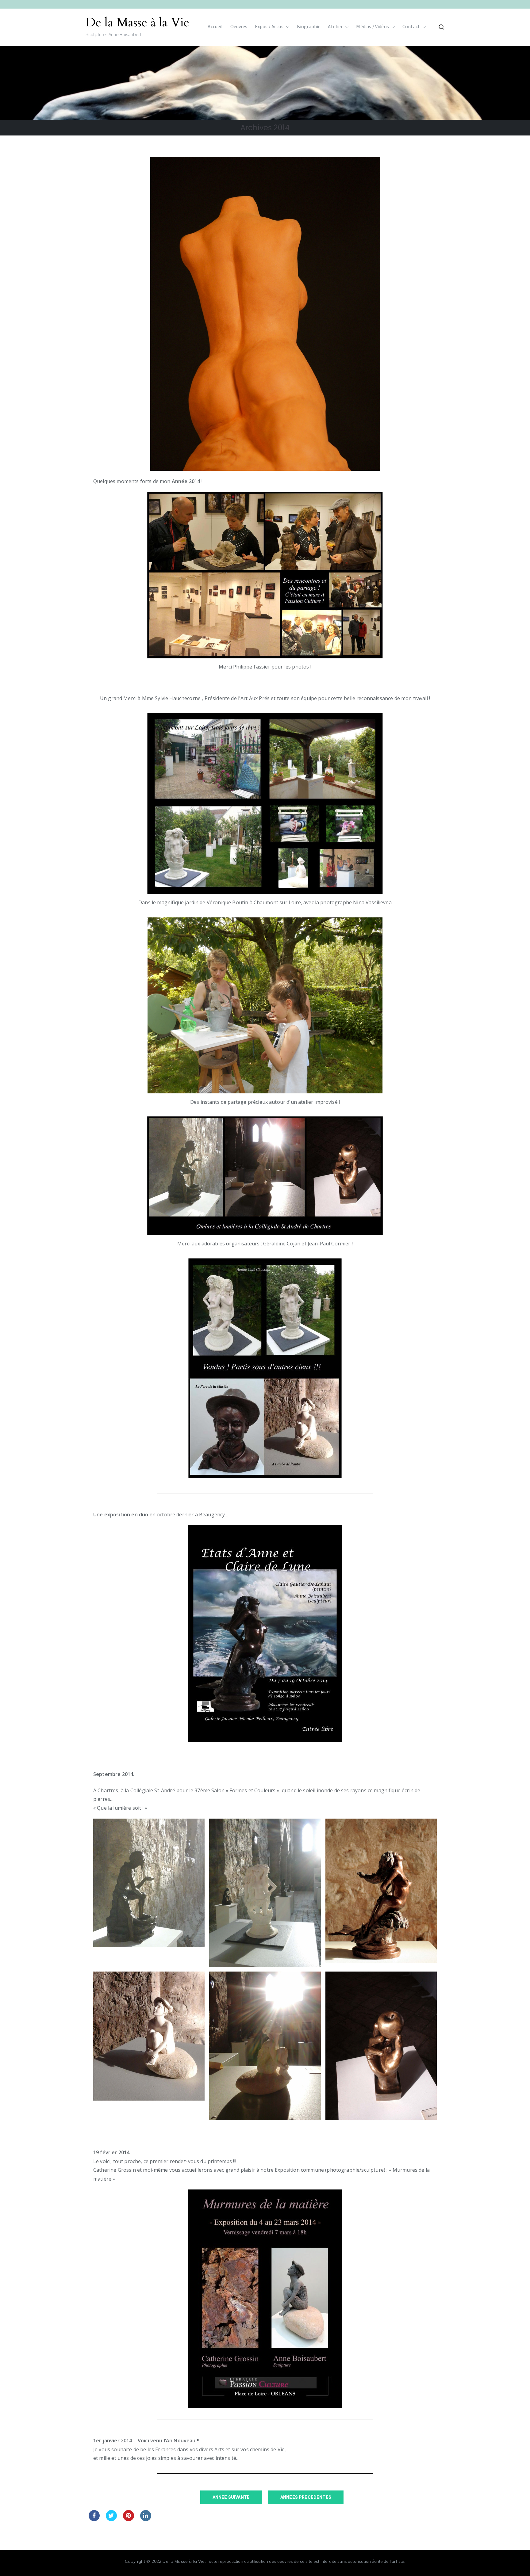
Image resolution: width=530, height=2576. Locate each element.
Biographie (309, 27)
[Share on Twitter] (111, 2519)
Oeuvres (239, 27)
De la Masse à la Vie (137, 23)
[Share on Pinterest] (129, 2519)
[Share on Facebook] (94, 2519)
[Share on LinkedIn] (146, 2519)
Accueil (215, 27)
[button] (286, 27)
